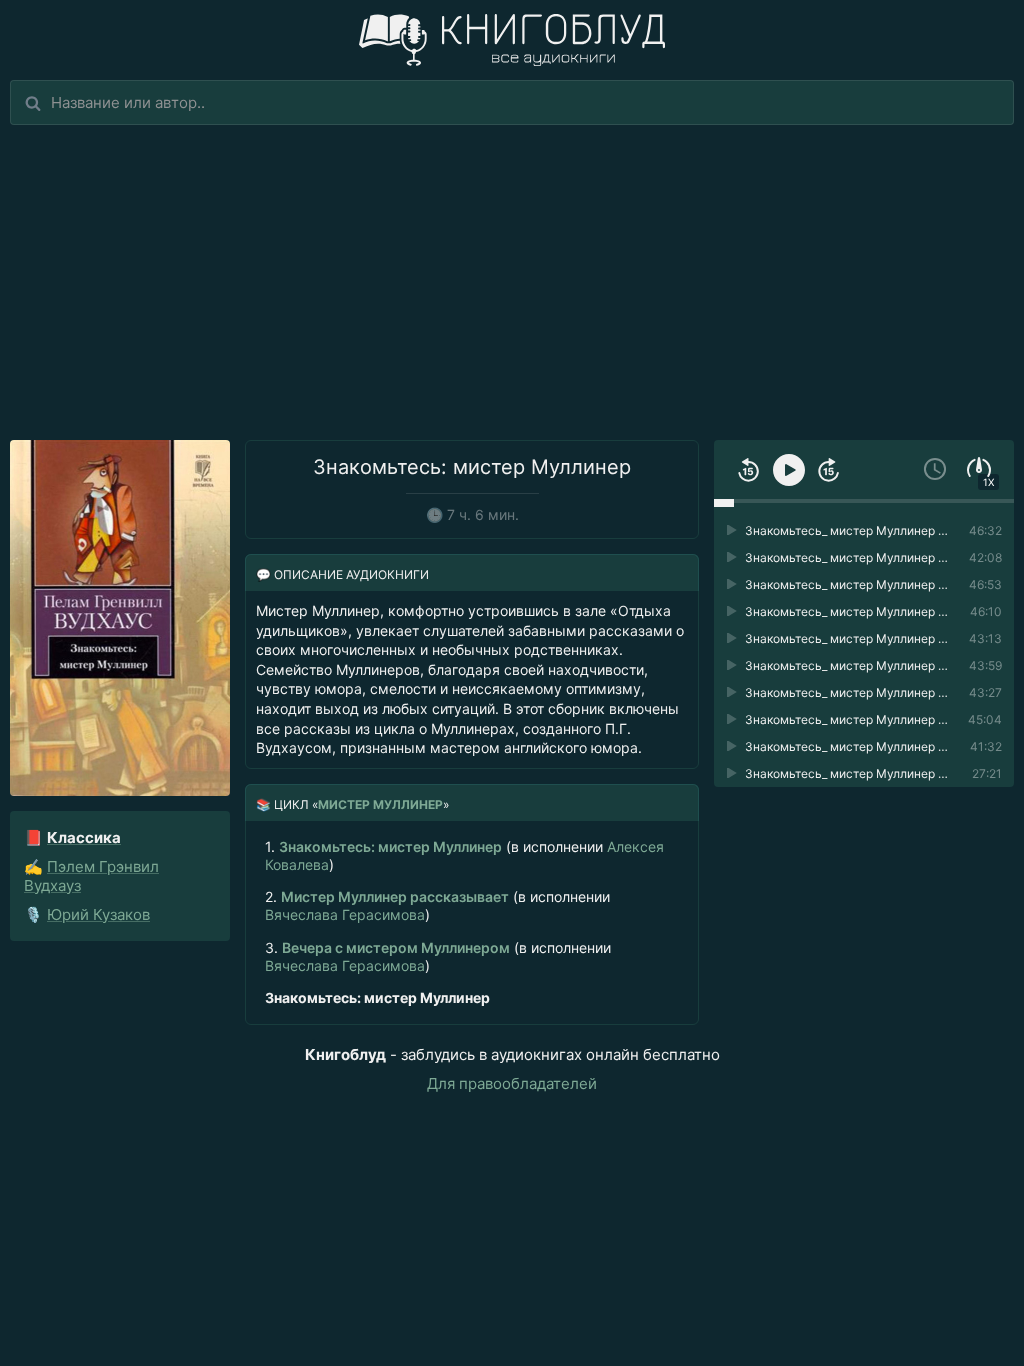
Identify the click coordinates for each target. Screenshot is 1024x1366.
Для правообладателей (512, 1083)
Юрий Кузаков (98, 914)
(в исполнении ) (464, 855)
